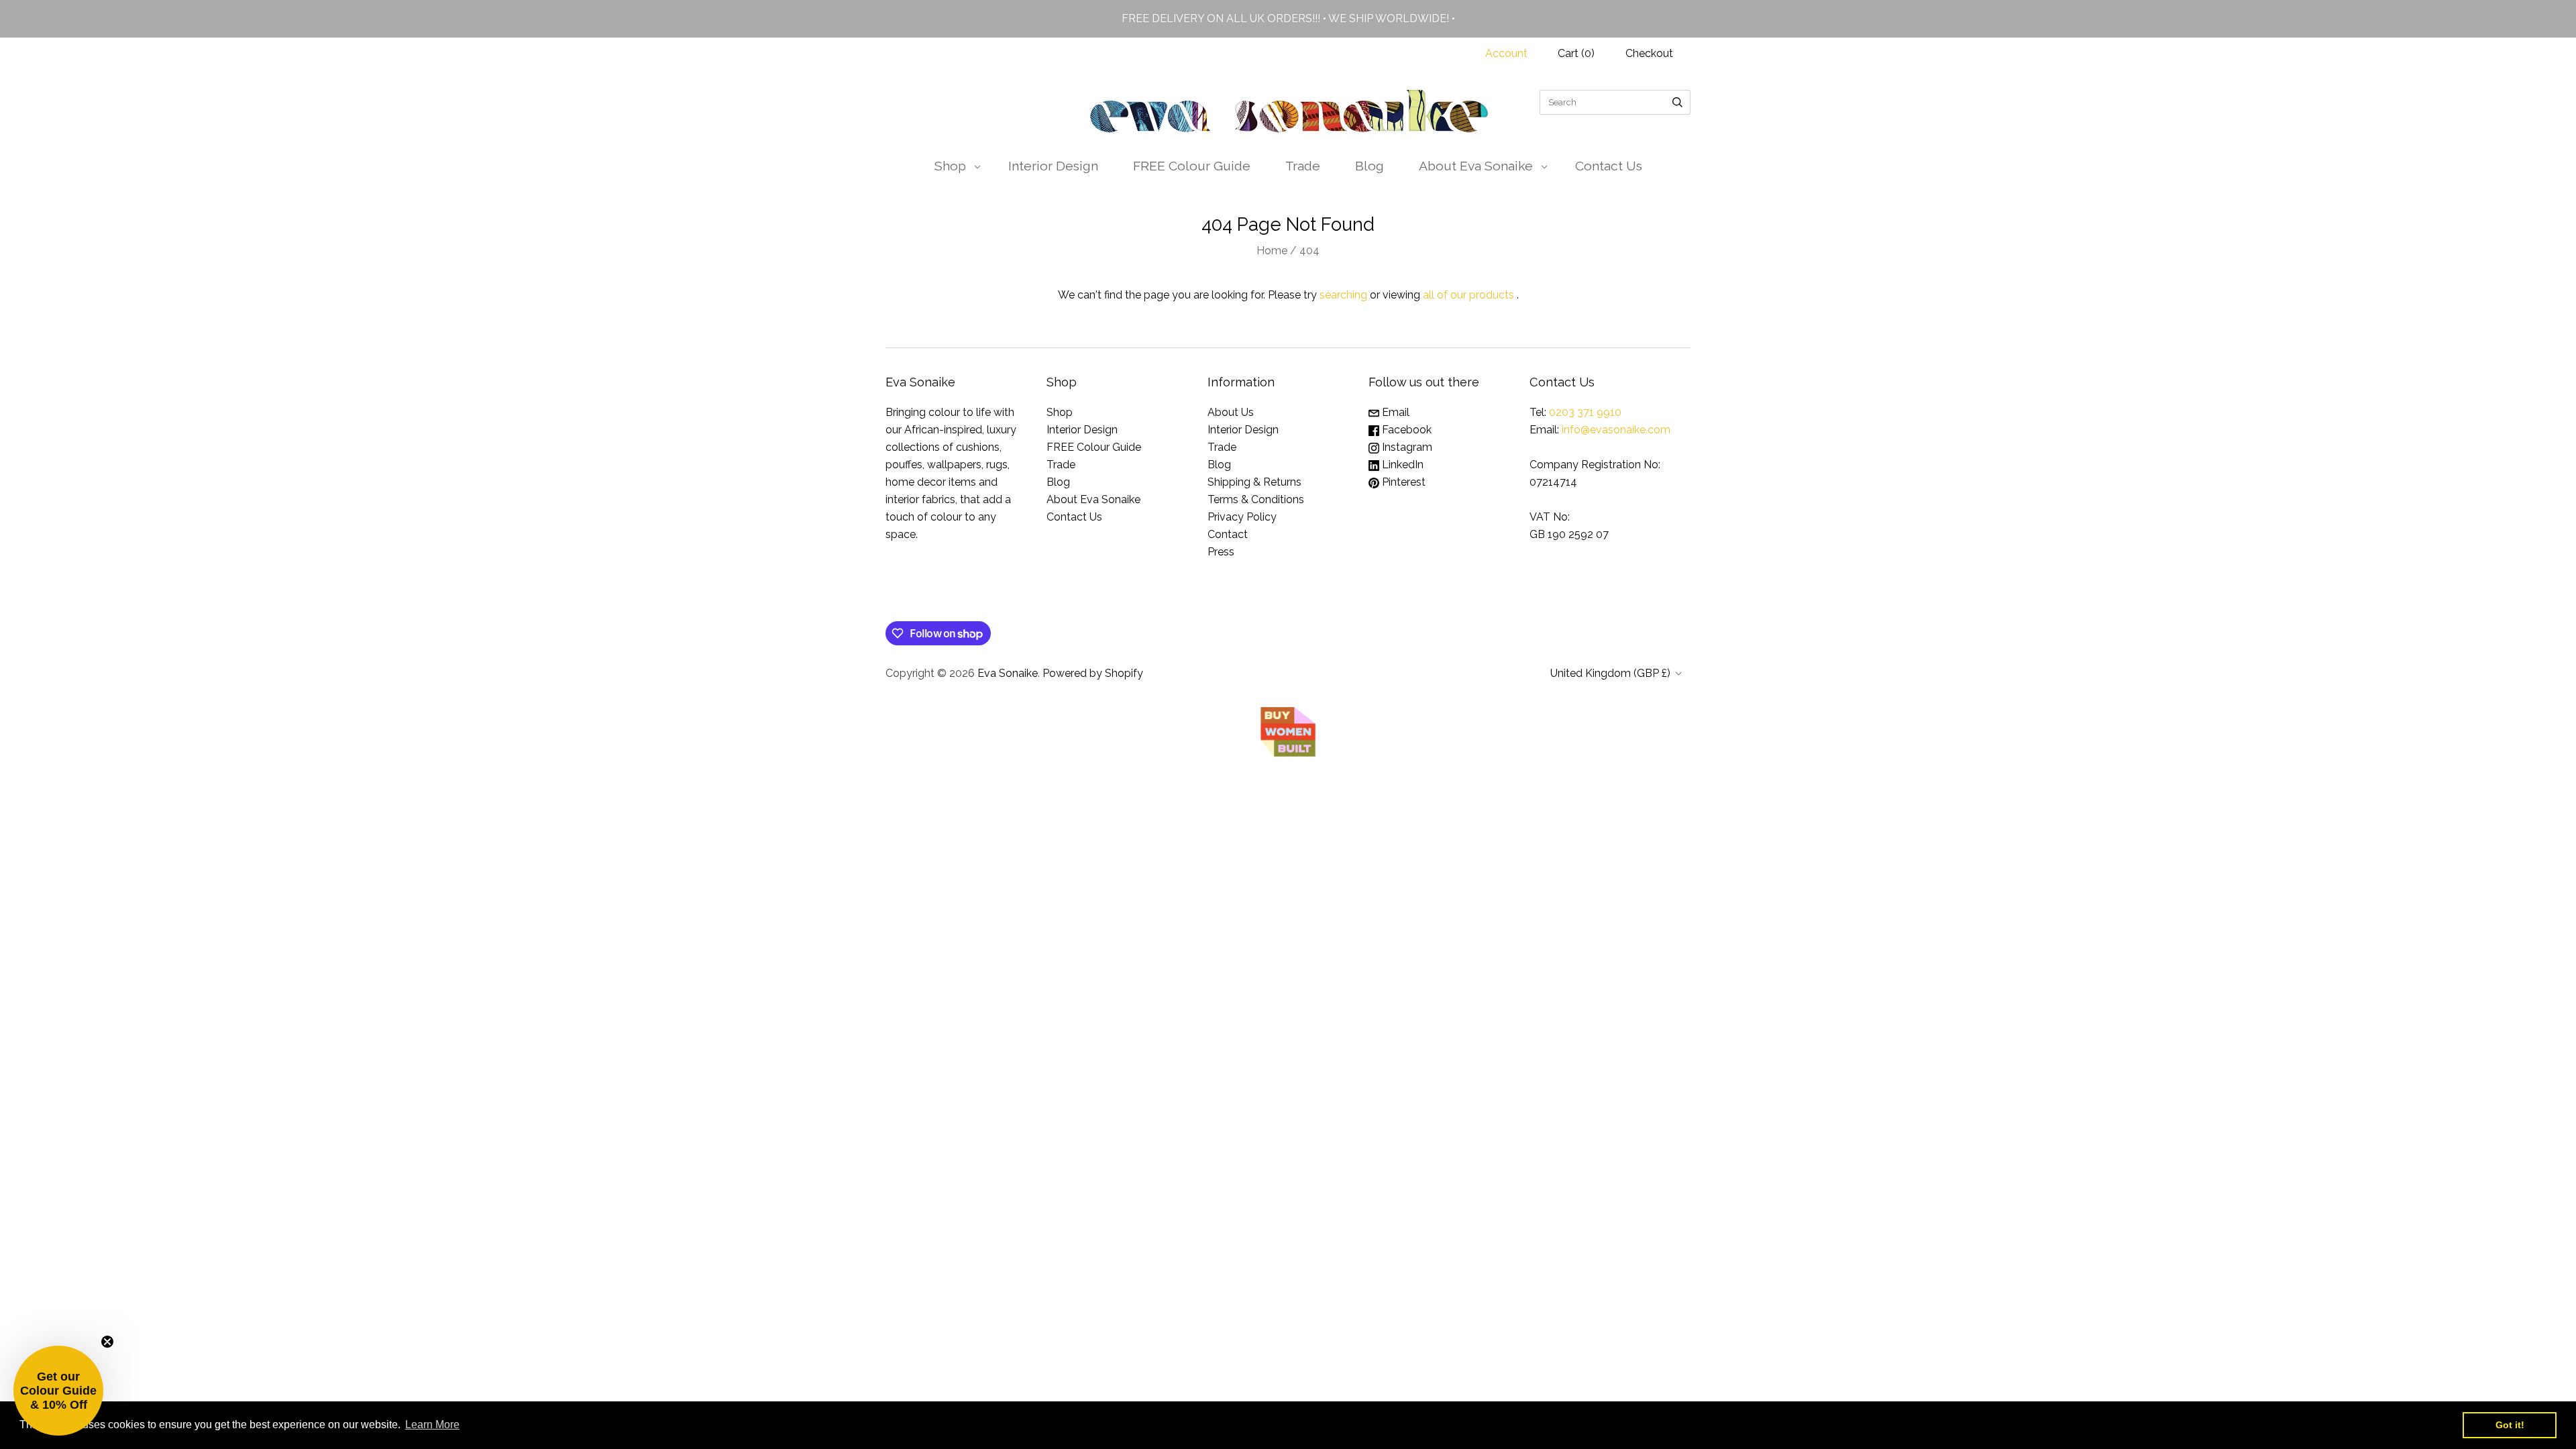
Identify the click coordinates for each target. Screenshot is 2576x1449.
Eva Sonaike (1008, 673)
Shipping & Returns (1254, 482)
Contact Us (1609, 166)
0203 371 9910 (1585, 412)
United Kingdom (1610, 673)
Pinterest (1402, 482)
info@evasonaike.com (1616, 430)
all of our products (1468, 295)
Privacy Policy (1242, 517)
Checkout (1649, 53)
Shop (950, 166)
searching (1343, 295)
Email (1394, 412)
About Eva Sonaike (1476, 166)
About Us (1231, 412)
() (1576, 53)
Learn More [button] (432, 1425)
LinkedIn (1401, 465)
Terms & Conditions (1256, 499)
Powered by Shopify (1093, 673)
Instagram (1406, 447)
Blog (1370, 166)
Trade (1303, 166)
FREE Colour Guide (1192, 166)
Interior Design (1053, 166)
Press (1221, 552)
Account (1506, 53)
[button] (58, 1391)
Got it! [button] (2510, 1425)
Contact (1228, 534)
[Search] (1677, 102)
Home (1272, 251)
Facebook (1405, 430)
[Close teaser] (107, 1342)
